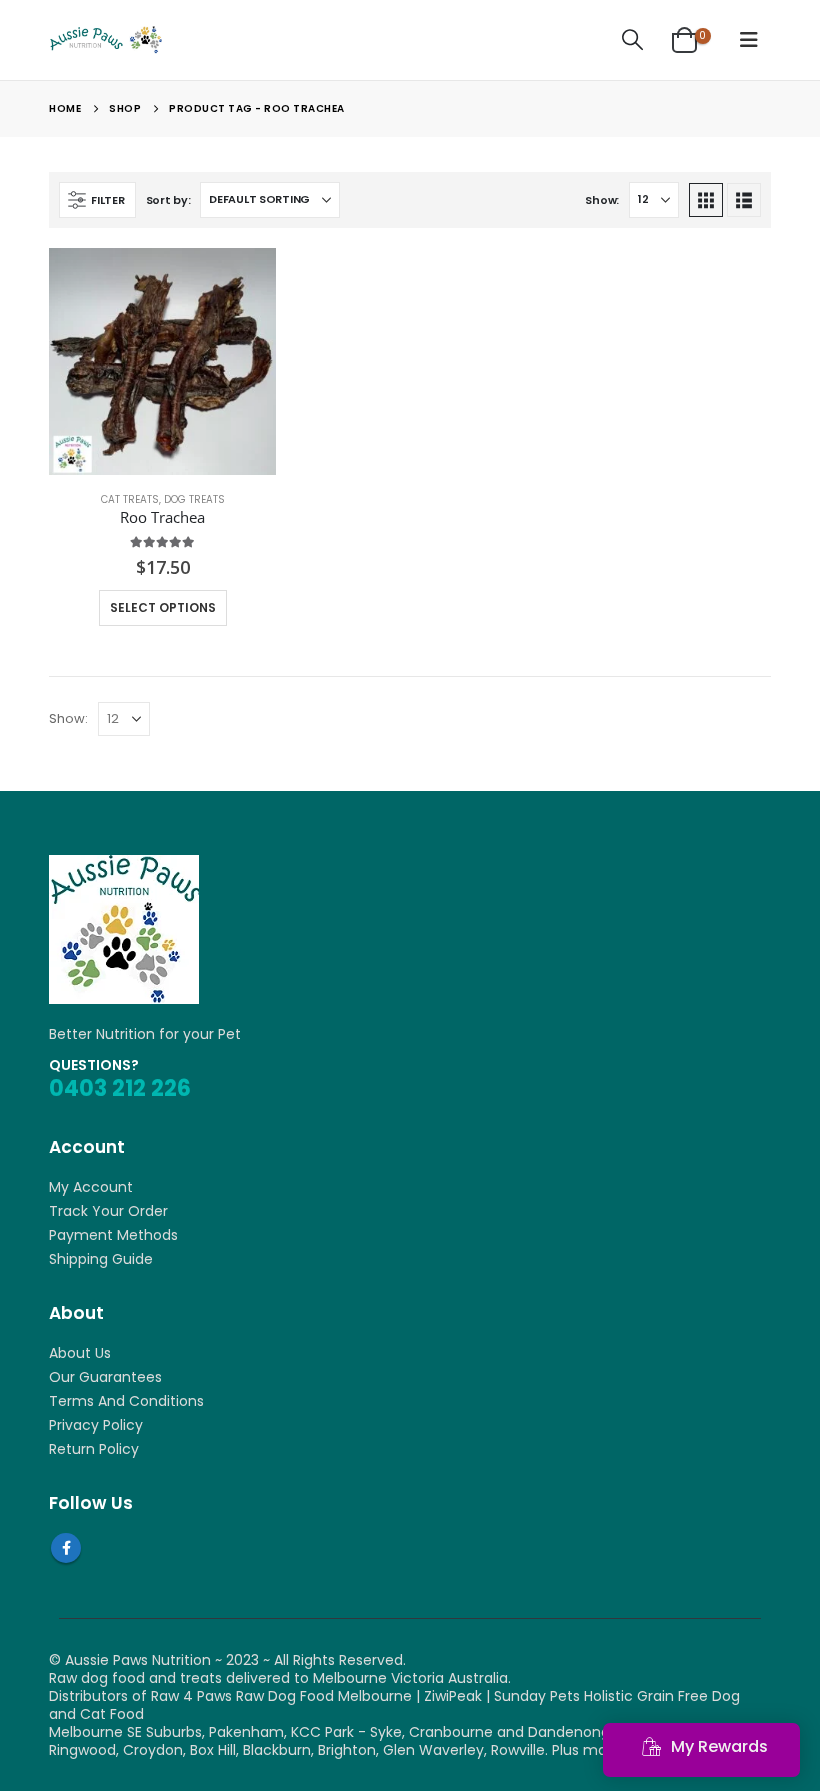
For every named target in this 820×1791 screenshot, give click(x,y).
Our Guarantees (105, 1377)
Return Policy (94, 1449)
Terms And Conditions (126, 1401)
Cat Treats (130, 499)
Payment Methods (113, 1235)
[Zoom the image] (124, 864)
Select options (163, 607)
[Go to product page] (162, 361)
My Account (91, 1187)
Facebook (66, 1548)
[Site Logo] (105, 40)
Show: (602, 200)
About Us (80, 1353)
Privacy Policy (96, 1425)
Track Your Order (108, 1211)
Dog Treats (194, 499)
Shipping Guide (101, 1259)
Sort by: (168, 200)
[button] (633, 40)
